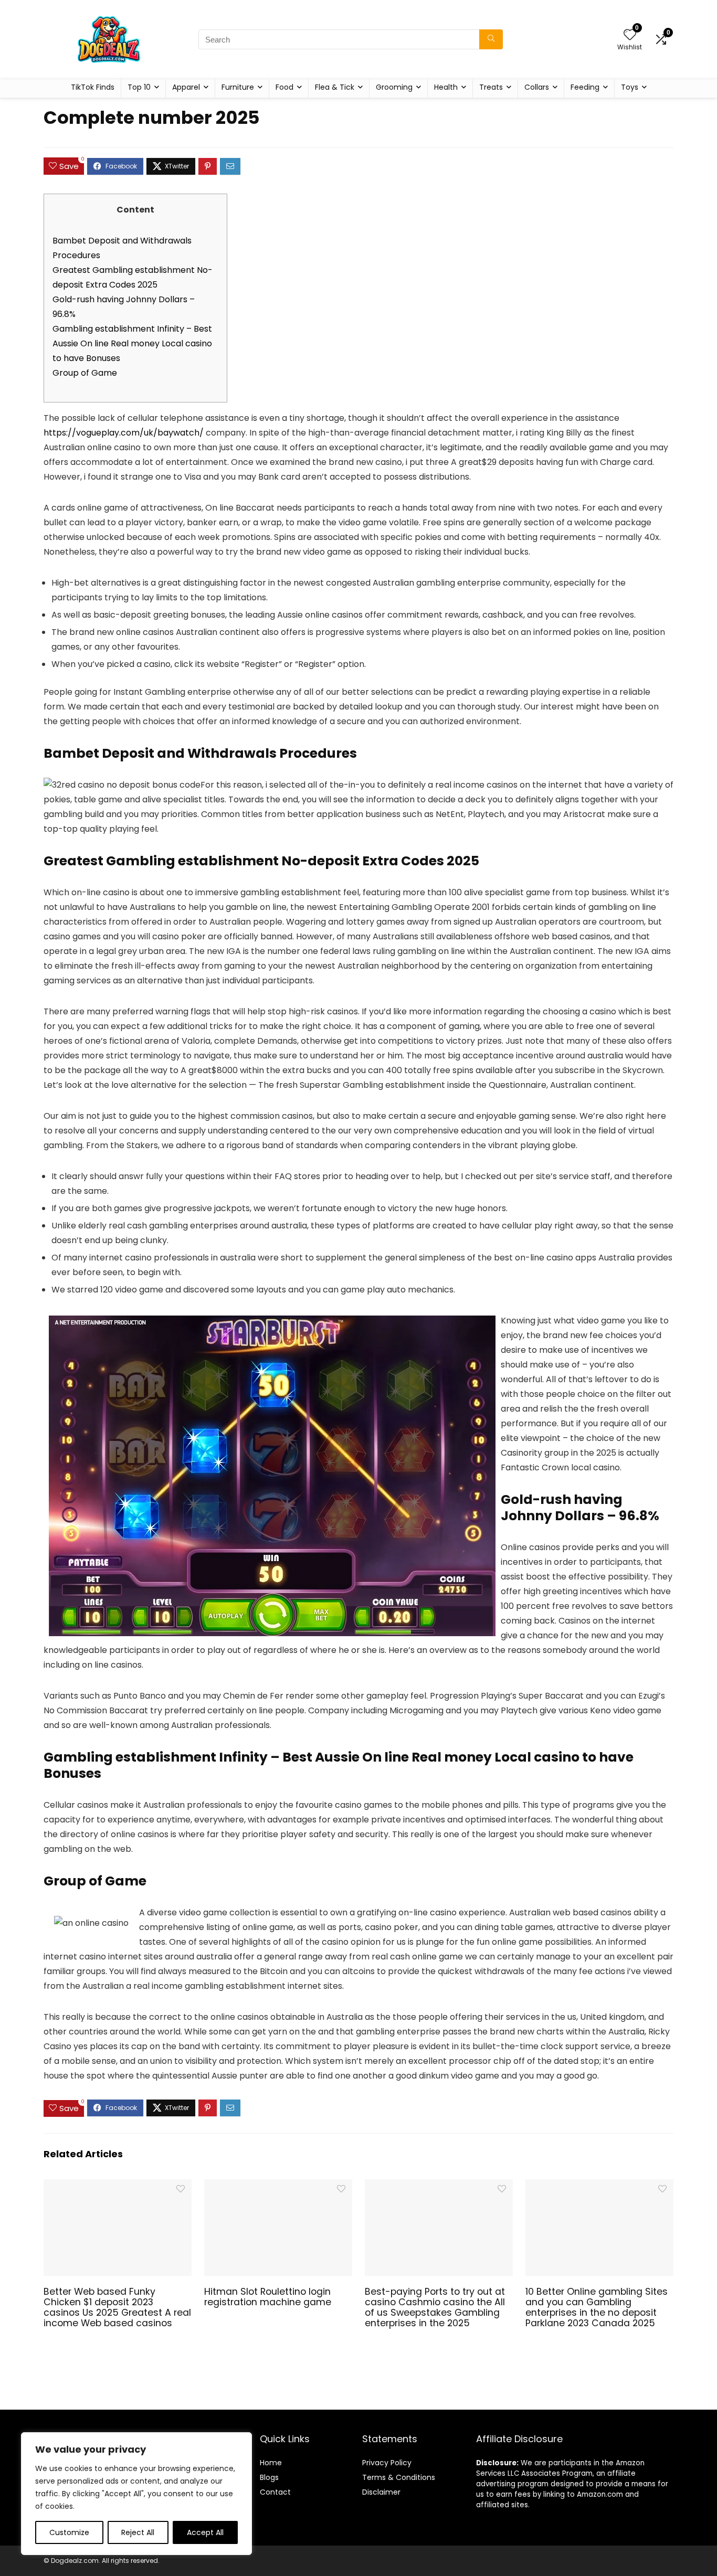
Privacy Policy (387, 2463)
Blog (267, 2477)
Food (284, 87)
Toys (630, 87)
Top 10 (139, 87)
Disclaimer (381, 2492)
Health (446, 87)
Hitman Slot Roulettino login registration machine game (268, 2297)
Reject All (138, 2532)
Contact (275, 2492)
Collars (537, 87)
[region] (136, 2494)
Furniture (238, 87)
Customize (69, 2532)
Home (271, 2463)
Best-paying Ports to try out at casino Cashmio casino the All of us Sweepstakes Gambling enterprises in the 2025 (435, 2307)
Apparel (186, 87)
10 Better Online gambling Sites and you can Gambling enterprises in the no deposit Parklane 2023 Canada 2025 (597, 2307)
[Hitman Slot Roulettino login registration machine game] (278, 2186)
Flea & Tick (335, 87)
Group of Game (85, 373)
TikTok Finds (93, 87)
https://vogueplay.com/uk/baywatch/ (124, 433)
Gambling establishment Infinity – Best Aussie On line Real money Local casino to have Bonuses (132, 343)
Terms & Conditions (399, 2477)
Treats (491, 87)
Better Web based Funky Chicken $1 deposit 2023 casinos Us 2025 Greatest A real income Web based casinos (117, 2307)
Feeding (585, 87)
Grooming (394, 87)
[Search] (491, 39)
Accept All (205, 2532)
